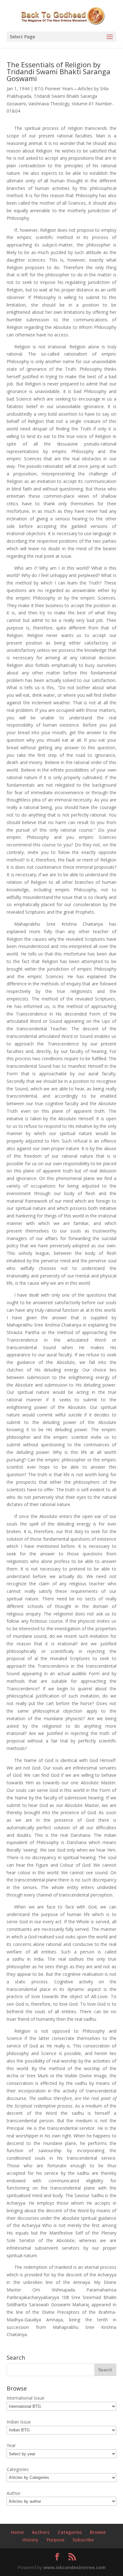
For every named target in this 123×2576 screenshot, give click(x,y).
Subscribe (83, 2540)
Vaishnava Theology (49, 104)
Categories (70, 2532)
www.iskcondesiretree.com (74, 2567)
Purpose (56, 2540)
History (30, 2540)
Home (17, 2532)
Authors (41, 2532)
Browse (98, 2532)
